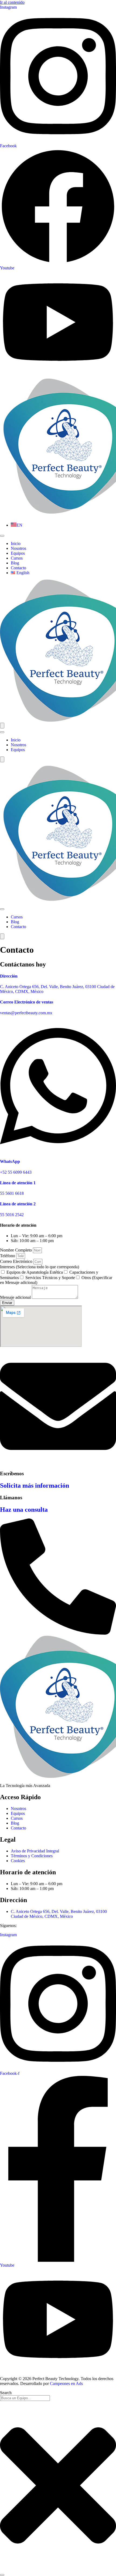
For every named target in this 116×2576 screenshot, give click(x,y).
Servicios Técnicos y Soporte (50, 1278)
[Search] (2, 2575)
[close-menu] (2, 726)
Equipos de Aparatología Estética (35, 1272)
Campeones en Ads (66, 2383)
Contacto (18, 568)
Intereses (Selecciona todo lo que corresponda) (40, 1267)
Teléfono (8, 1256)
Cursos (17, 558)
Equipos (18, 553)
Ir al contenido (12, 2)
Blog (15, 563)
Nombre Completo (16, 1250)
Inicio (16, 543)
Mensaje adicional (16, 1297)
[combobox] (25, 2398)
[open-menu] (2, 536)
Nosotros (18, 548)
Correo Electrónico (17, 1261)
